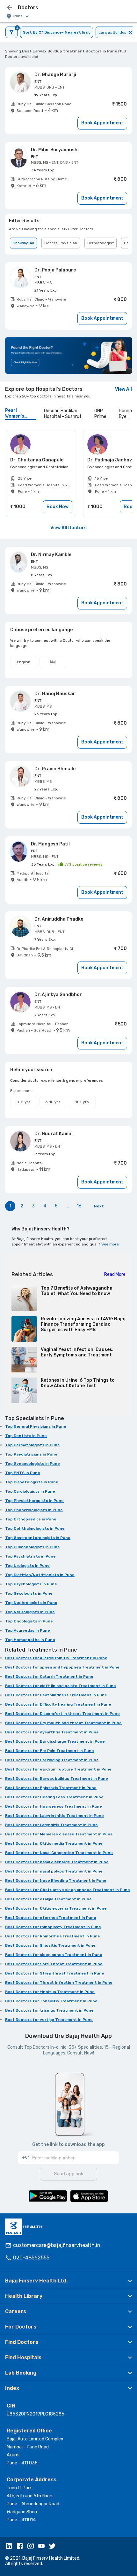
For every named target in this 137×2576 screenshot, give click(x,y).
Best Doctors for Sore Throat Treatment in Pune (54, 1964)
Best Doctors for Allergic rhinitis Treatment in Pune (56, 1658)
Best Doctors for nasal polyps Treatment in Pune (54, 1871)
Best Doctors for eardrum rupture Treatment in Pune (58, 1769)
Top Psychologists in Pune (31, 1584)
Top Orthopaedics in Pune (31, 1519)
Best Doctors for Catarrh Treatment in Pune (49, 1677)
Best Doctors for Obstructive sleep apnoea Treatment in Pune (68, 1890)
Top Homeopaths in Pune (30, 1640)
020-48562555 (31, 2258)
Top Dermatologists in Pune (32, 1445)
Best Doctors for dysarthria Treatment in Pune (52, 1732)
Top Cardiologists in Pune (30, 1491)
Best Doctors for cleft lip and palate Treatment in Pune (61, 1686)
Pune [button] (18, 16)
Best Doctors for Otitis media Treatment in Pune (54, 1843)
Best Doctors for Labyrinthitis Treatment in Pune (54, 1816)
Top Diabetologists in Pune (32, 1482)
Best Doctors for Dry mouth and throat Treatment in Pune (63, 1723)
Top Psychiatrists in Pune (30, 1556)
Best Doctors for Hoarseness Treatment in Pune (54, 1806)
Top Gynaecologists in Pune (32, 1464)
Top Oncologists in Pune (29, 1621)
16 (79, 1206)
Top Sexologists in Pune (29, 1593)
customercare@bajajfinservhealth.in (57, 2245)
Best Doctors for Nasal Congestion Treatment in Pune (59, 1853)
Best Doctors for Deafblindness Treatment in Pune (56, 1695)
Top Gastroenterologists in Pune (38, 1538)
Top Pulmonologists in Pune (32, 1547)
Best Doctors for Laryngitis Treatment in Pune (51, 1825)
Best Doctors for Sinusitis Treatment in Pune (50, 1945)
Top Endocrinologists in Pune (34, 1510)
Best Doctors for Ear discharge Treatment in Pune (55, 1741)
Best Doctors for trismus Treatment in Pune (49, 2010)
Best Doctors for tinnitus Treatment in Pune (50, 1992)
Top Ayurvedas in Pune (28, 1630)
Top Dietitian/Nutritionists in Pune (40, 1575)
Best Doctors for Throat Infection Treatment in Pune (59, 1983)
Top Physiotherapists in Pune (34, 1501)
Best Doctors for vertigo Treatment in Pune (49, 2020)
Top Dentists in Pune (26, 1436)
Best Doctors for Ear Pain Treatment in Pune (50, 1751)
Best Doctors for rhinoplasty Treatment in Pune (53, 1927)
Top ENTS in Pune (23, 1473)
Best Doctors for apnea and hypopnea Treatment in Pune (62, 1667)
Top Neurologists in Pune (30, 1612)
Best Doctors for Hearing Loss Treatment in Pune (54, 1797)
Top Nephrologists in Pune (31, 1603)
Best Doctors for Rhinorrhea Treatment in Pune (53, 1936)
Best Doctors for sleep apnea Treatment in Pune (54, 1955)
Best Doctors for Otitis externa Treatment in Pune (56, 1908)
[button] (68, 2281)
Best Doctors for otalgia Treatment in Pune (48, 1899)
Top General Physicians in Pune (36, 1426)
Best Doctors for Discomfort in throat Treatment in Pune (62, 1714)
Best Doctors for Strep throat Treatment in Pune (55, 1973)
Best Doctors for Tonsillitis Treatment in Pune (51, 2001)
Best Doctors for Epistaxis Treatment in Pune (51, 1788)
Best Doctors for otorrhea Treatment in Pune (51, 1918)
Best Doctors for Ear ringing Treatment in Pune (52, 1760)
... (68, 1206)
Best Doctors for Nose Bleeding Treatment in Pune (56, 1881)
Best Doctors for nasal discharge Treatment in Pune (57, 1862)
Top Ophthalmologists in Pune (35, 1528)
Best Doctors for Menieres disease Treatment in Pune (59, 1834)
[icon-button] (10, 8)
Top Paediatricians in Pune (31, 1454)
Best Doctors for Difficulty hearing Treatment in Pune (58, 1704)
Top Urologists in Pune (27, 1566)
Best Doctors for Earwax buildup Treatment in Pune (57, 1779)
